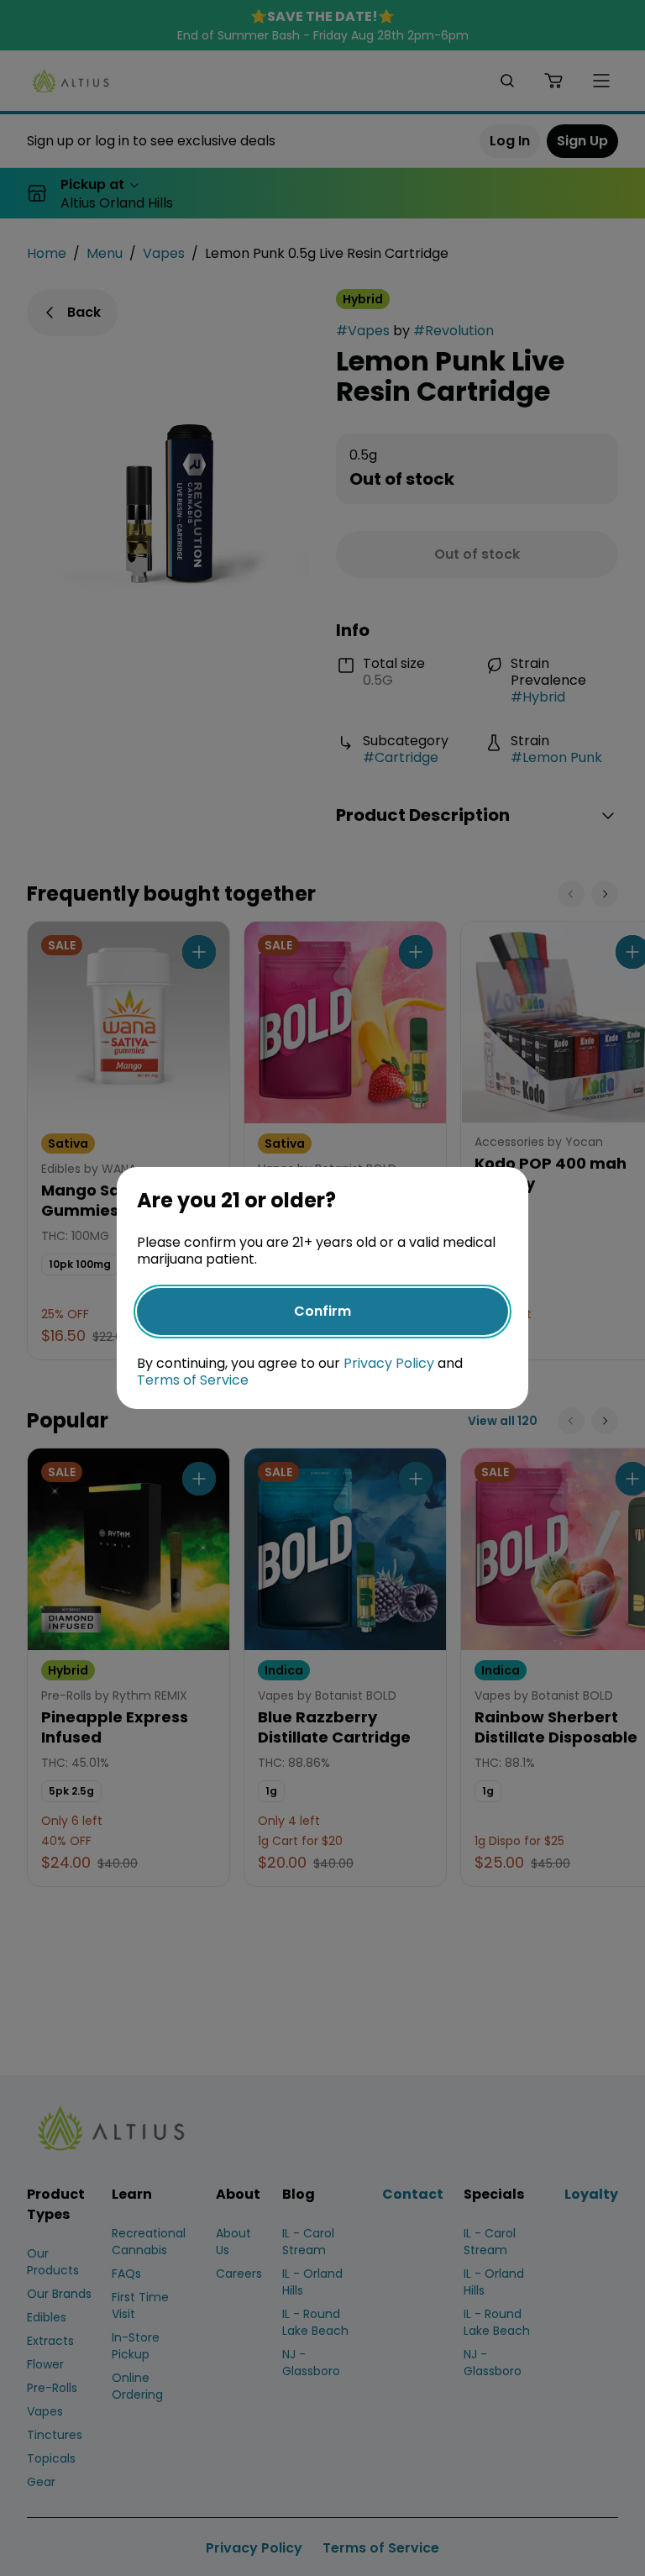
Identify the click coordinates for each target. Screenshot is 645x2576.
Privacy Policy (389, 1363)
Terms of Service (193, 1380)
